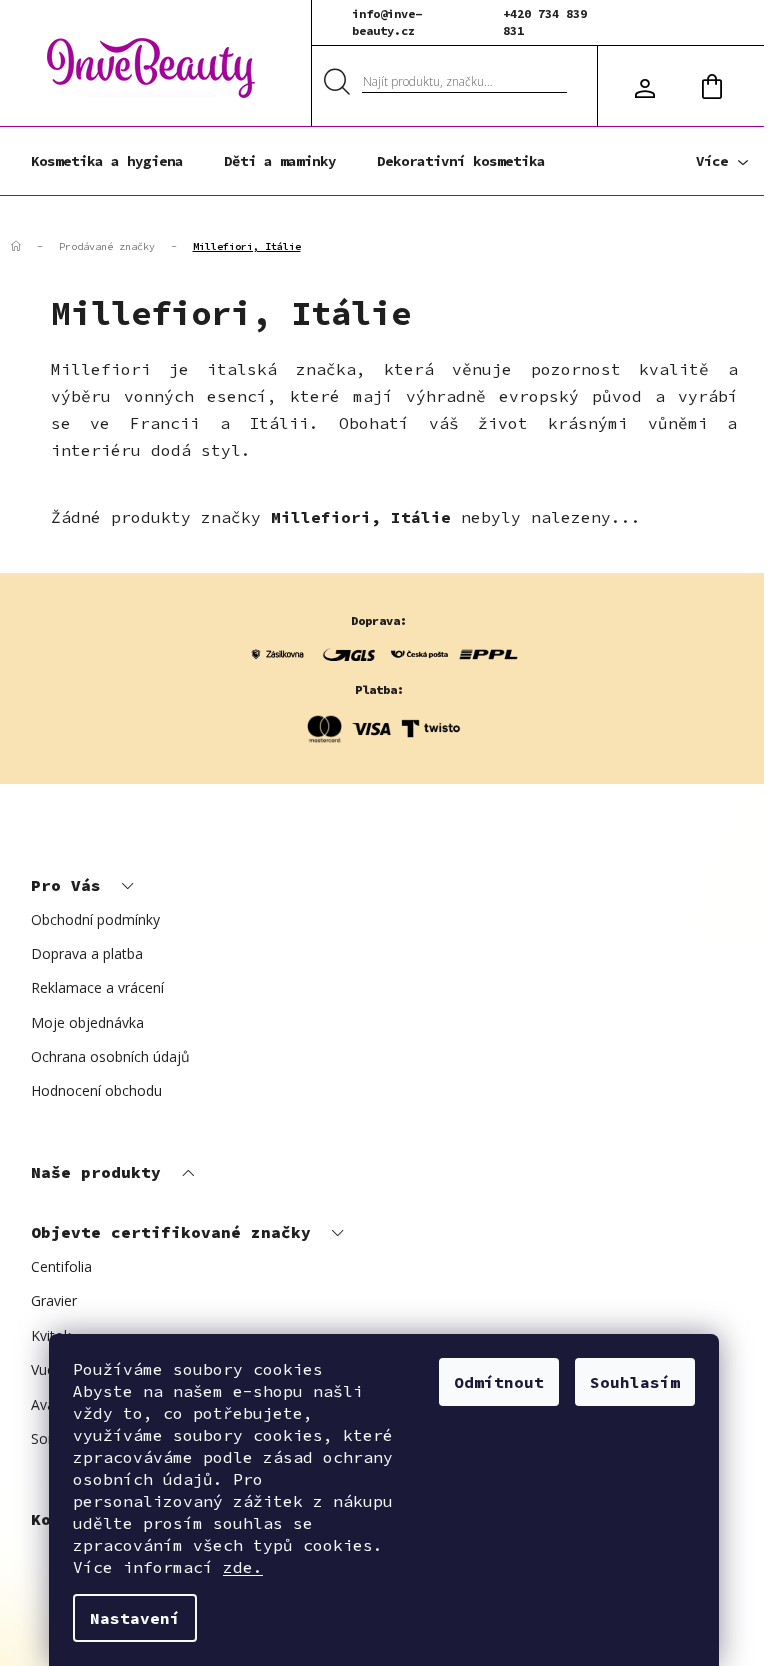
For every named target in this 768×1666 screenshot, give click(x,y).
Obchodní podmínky (95, 919)
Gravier (54, 1300)
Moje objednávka (87, 1022)
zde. (243, 1567)
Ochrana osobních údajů (110, 1056)
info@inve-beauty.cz (387, 22)
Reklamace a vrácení (97, 987)
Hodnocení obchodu (96, 1090)
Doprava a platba (87, 953)
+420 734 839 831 (545, 22)
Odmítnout (499, 1382)
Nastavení (135, 1618)
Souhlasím (635, 1382)
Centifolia (61, 1266)
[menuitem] (107, 161)
